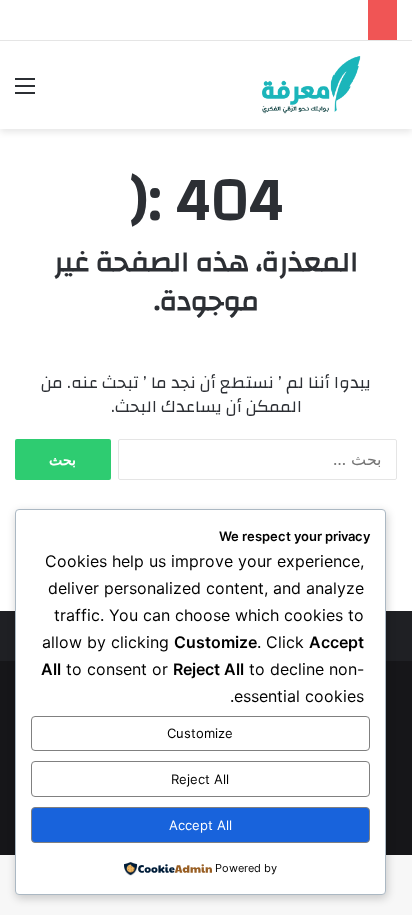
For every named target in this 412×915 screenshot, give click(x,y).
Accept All (200, 825)
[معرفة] (296, 85)
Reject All (200, 779)
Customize (200, 733)
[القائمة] (25, 92)
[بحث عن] (387, 92)
